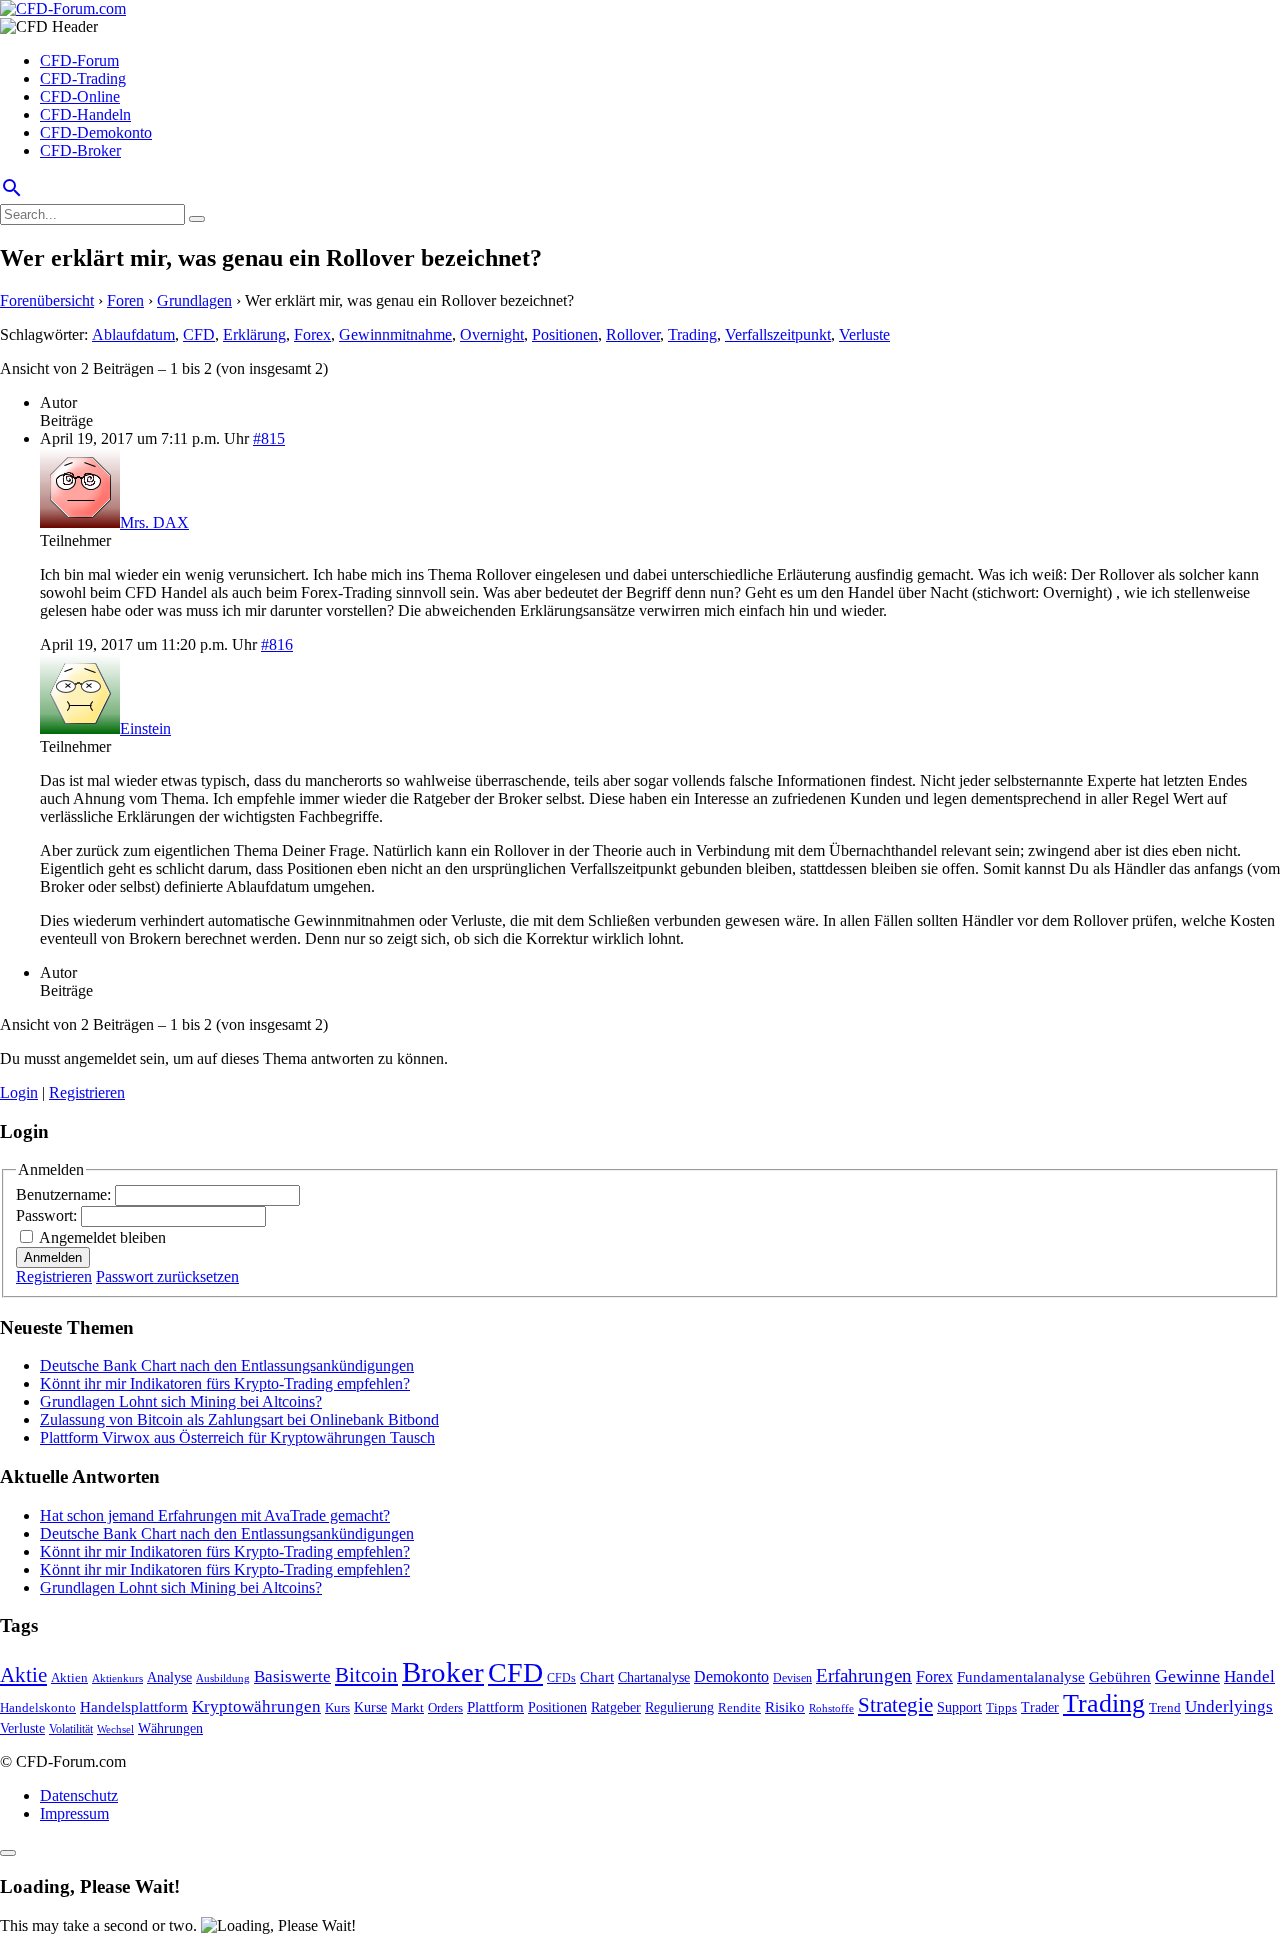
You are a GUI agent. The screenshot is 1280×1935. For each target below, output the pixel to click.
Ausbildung (223, 1678)
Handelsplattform (134, 1707)
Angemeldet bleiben (102, 1237)
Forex (312, 334)
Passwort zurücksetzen (167, 1276)
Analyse (169, 1677)
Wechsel (115, 1729)
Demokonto (731, 1676)
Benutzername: (65, 1194)
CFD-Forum (79, 60)
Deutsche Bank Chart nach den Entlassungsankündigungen (227, 1365)
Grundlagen (194, 300)
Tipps (1001, 1707)
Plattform (495, 1706)
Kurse (370, 1707)
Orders (445, 1707)
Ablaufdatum (133, 334)
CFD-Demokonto (96, 132)
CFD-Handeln (85, 114)
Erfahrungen (864, 1675)
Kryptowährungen (256, 1706)
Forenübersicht (47, 300)
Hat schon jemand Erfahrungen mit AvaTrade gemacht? (215, 1515)
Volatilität (71, 1729)
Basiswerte (292, 1676)
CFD (199, 334)
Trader (1040, 1707)
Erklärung (254, 334)
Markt (407, 1708)
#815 (269, 438)
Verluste (864, 334)
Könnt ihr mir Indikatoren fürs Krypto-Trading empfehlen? (225, 1383)
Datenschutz (79, 1795)
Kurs (337, 1707)
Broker (443, 1672)
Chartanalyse (654, 1677)
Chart (597, 1676)
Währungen (170, 1728)
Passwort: (48, 1215)
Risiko (785, 1706)
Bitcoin (366, 1675)
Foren (125, 300)
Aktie (23, 1675)
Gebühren (1120, 1677)
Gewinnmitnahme (395, 334)
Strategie (895, 1705)
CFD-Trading (83, 78)
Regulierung (679, 1707)
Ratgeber (616, 1707)
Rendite (739, 1707)
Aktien (69, 1677)
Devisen (792, 1678)
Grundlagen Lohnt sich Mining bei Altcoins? (181, 1401)
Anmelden (53, 1257)
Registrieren (87, 1092)
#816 (277, 644)
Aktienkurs (117, 1678)
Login (19, 1092)
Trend (1165, 1708)
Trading (692, 334)
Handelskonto (38, 1707)
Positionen (565, 334)
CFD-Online (80, 96)
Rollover (633, 334)
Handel (1249, 1676)
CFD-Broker (80, 150)
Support (959, 1707)
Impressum (74, 1813)
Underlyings (1229, 1706)
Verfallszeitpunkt (778, 334)
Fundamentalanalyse (1021, 1676)
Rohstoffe (831, 1708)
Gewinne (1187, 1676)
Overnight (492, 334)
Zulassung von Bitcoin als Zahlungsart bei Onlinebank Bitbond (239, 1419)
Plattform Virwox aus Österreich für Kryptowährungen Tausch (237, 1437)
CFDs (561, 1678)
